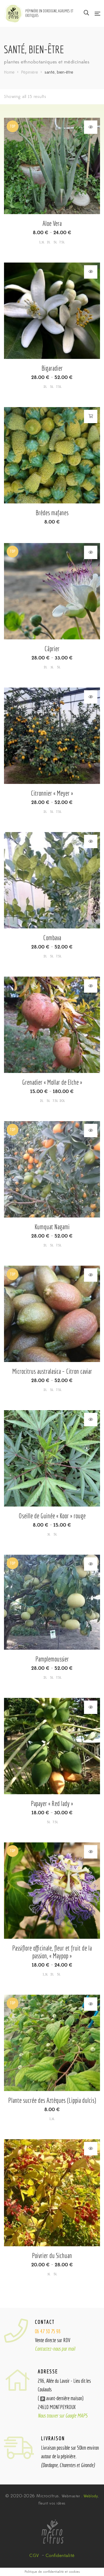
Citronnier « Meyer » (52, 793)
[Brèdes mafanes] (52, 455)
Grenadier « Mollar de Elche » (52, 1082)
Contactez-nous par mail (55, 2349)
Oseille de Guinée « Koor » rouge (52, 1516)
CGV (34, 2556)
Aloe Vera (52, 223)
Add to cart (91, 416)
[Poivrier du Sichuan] (52, 2187)
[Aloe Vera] (52, 166)
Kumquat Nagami (52, 1227)
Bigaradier (52, 368)
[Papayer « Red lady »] (52, 1746)
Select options (91, 127)
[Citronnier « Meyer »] (52, 736)
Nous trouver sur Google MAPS (63, 2416)
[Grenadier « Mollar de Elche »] (52, 1025)
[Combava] (52, 880)
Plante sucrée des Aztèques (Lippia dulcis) (52, 2100)
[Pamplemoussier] (52, 1603)
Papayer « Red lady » (52, 1803)
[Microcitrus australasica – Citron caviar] (52, 1314)
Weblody (91, 2496)
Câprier (52, 649)
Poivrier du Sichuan (52, 2256)
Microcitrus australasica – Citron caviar (52, 1371)
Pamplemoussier (52, 1659)
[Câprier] (52, 591)
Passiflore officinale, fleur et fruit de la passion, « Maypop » (52, 1952)
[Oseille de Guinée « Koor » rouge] (52, 1458)
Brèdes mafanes (52, 513)
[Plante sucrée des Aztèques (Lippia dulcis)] (52, 2043)
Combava (52, 938)
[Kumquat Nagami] (52, 1169)
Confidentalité (60, 2556)
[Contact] (19, 2331)
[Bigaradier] (52, 311)
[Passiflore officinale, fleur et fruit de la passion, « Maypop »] (52, 1891)
